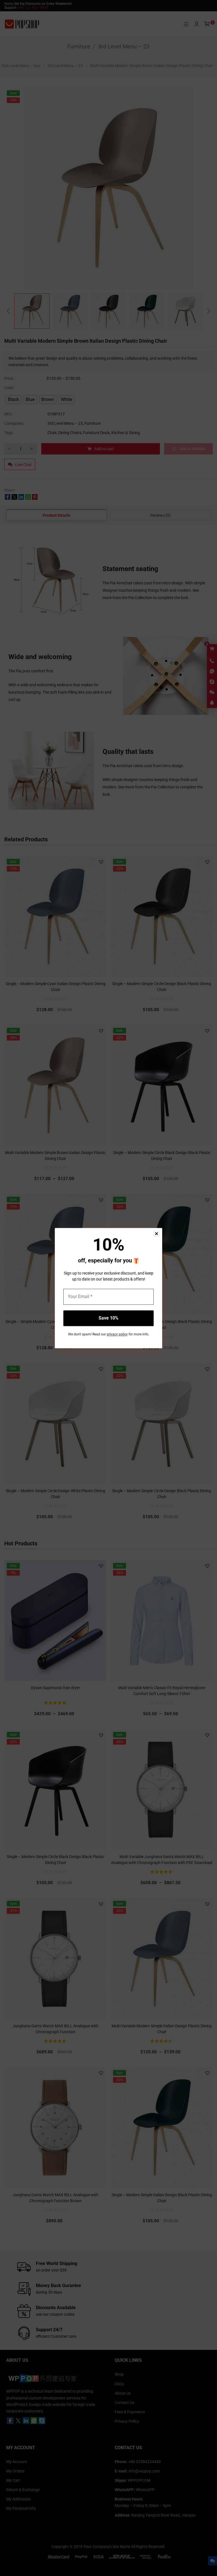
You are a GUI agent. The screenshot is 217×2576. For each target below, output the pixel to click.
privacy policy (117, 1334)
